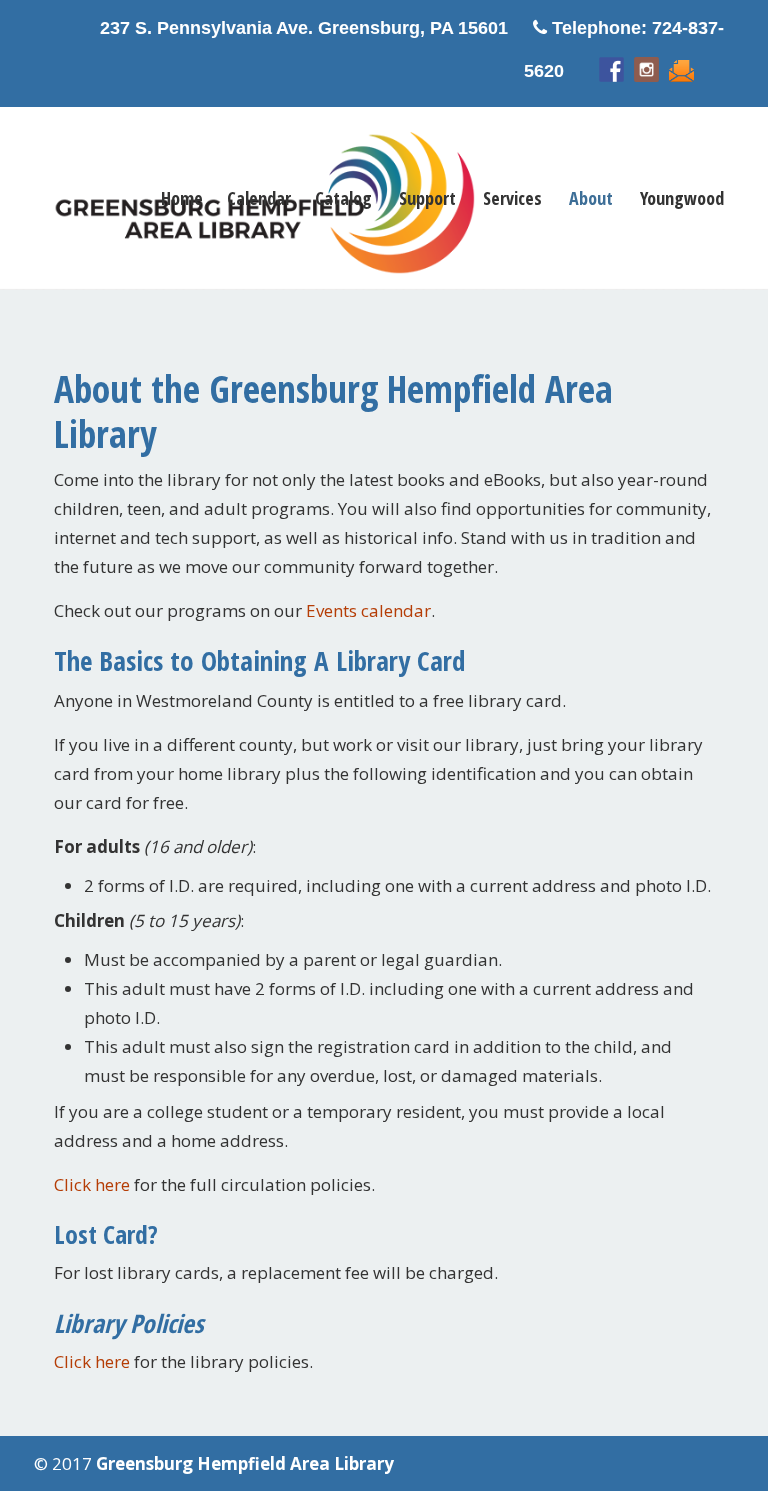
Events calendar (368, 610)
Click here (92, 1184)
